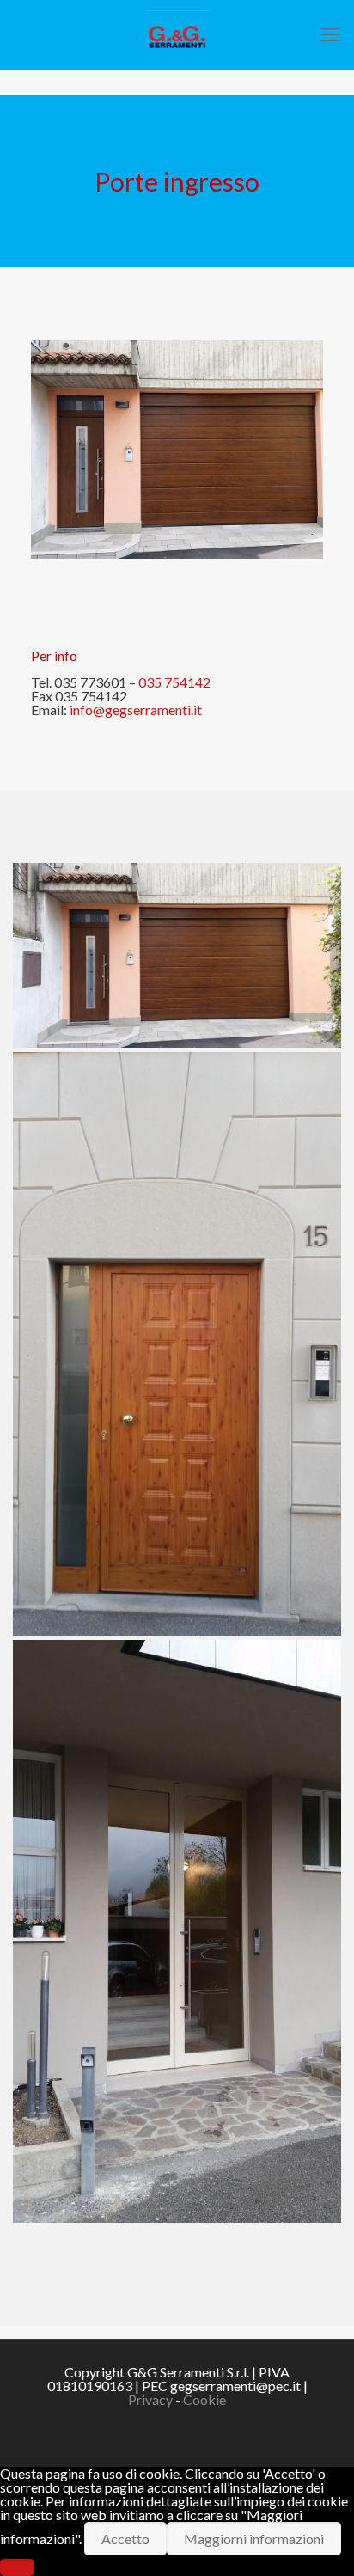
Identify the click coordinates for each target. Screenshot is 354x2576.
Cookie (204, 2399)
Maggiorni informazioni (254, 2539)
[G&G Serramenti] (177, 34)
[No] (17, 2567)
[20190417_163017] (177, 955)
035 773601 (90, 682)
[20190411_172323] (177, 1932)
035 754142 (174, 682)
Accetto (125, 2539)
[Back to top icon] (319, 2541)
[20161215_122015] (177, 1344)
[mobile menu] (331, 34)
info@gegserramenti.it (136, 710)
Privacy (150, 2399)
